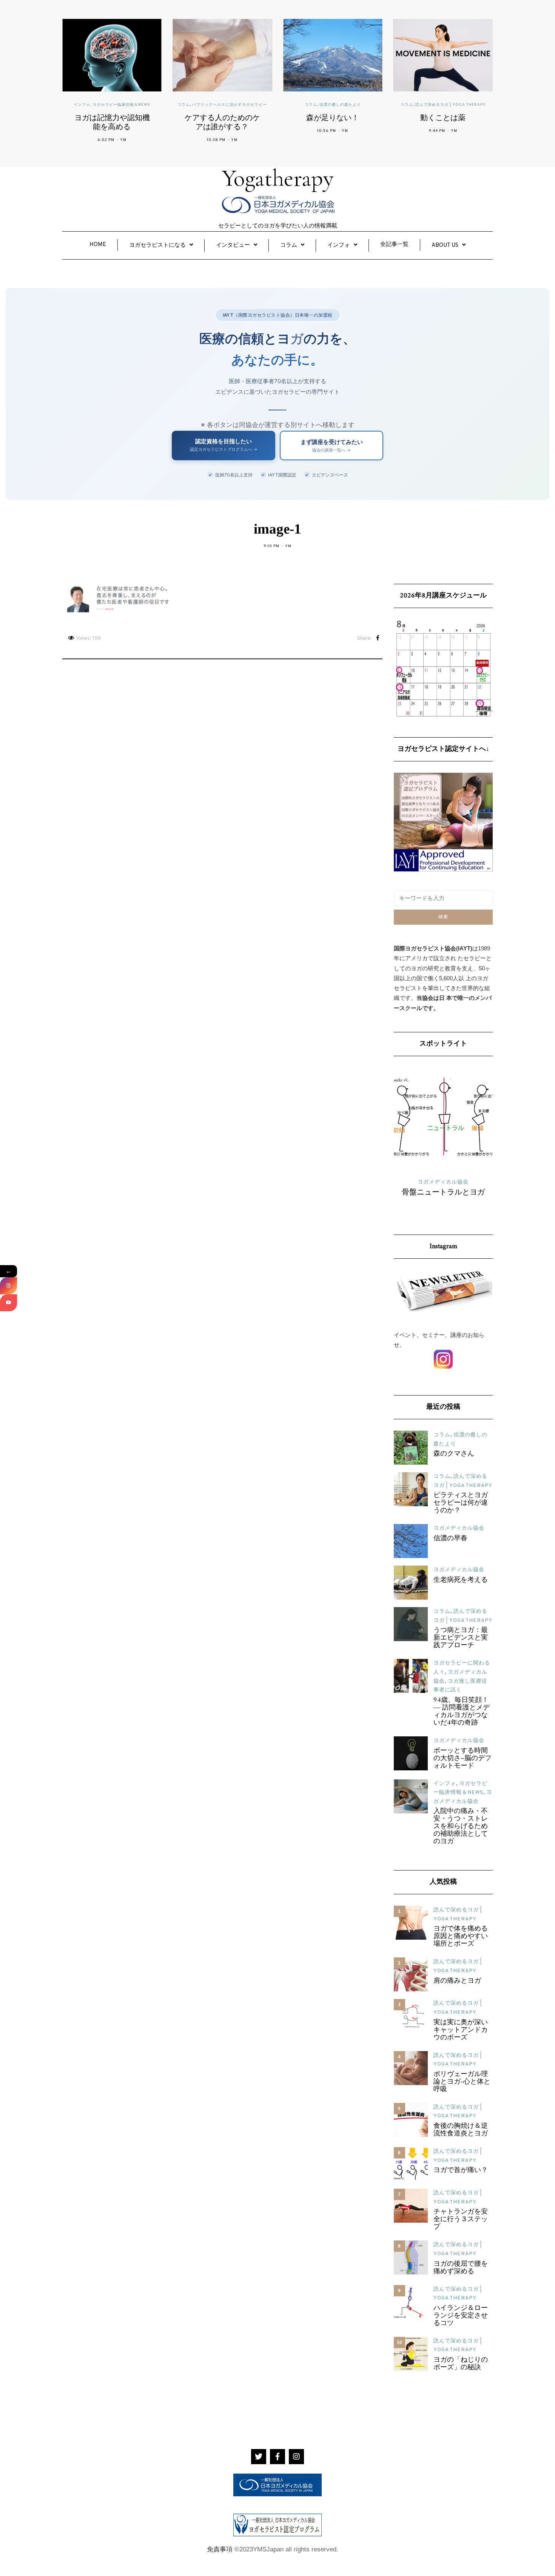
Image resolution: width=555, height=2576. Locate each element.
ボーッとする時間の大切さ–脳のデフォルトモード (462, 1759)
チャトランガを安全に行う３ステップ (461, 2220)
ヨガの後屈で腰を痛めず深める (461, 2268)
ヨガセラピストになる (157, 245)
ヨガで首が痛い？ (461, 2171)
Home (98, 245)
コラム (184, 105)
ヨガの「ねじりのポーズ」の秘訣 (461, 2364)
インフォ (82, 105)
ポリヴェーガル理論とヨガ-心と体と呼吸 (462, 2082)
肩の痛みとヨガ (457, 1981)
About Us (445, 245)
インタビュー (233, 245)
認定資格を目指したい (224, 445)
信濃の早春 (450, 1539)
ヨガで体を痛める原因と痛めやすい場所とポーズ (461, 1937)
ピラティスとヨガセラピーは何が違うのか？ (461, 1503)
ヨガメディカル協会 (459, 1528)
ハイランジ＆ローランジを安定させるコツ (461, 2316)
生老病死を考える (461, 1580)
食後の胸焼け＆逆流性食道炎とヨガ (461, 2130)
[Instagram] (8, 1286)
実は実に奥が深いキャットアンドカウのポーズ (461, 2030)
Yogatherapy (278, 178)
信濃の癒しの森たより (340, 105)
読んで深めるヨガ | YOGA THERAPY (451, 105)
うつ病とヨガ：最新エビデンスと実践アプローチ (461, 1638)
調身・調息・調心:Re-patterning (443, 1197)
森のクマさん (454, 1454)
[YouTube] (8, 1303)
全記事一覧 (394, 245)
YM (123, 140)
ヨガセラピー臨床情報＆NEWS (121, 105)
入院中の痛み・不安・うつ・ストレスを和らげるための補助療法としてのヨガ (461, 1827)
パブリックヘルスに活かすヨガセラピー (230, 105)
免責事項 (220, 2549)
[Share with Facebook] (378, 639)
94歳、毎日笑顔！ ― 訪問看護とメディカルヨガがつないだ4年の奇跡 (462, 1712)
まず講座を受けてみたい (332, 446)
